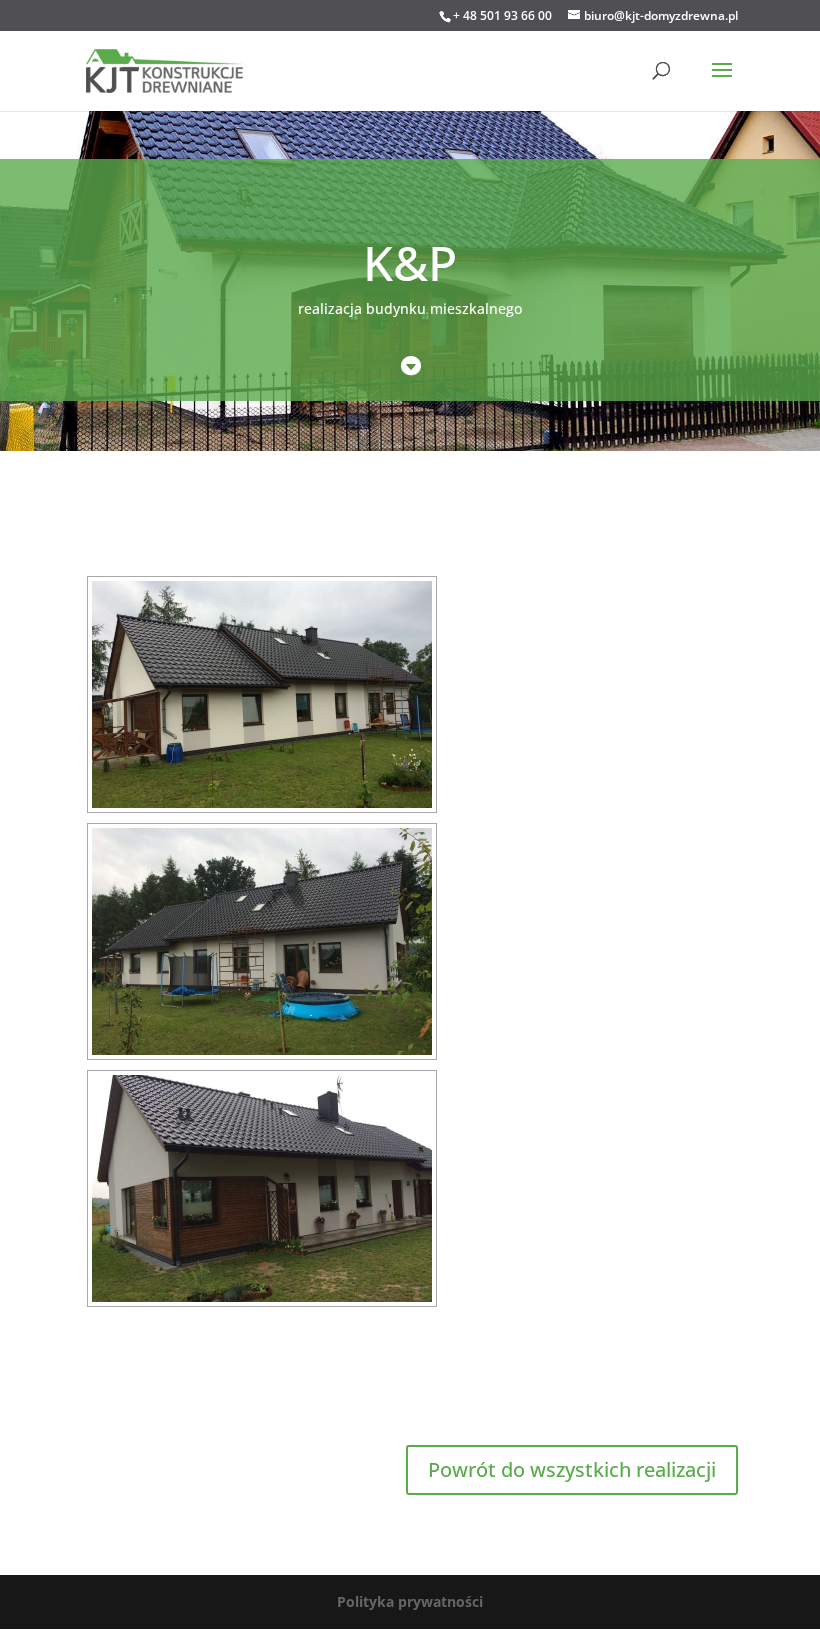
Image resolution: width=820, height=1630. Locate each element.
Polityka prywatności (410, 1601)
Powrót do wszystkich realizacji (572, 1469)
